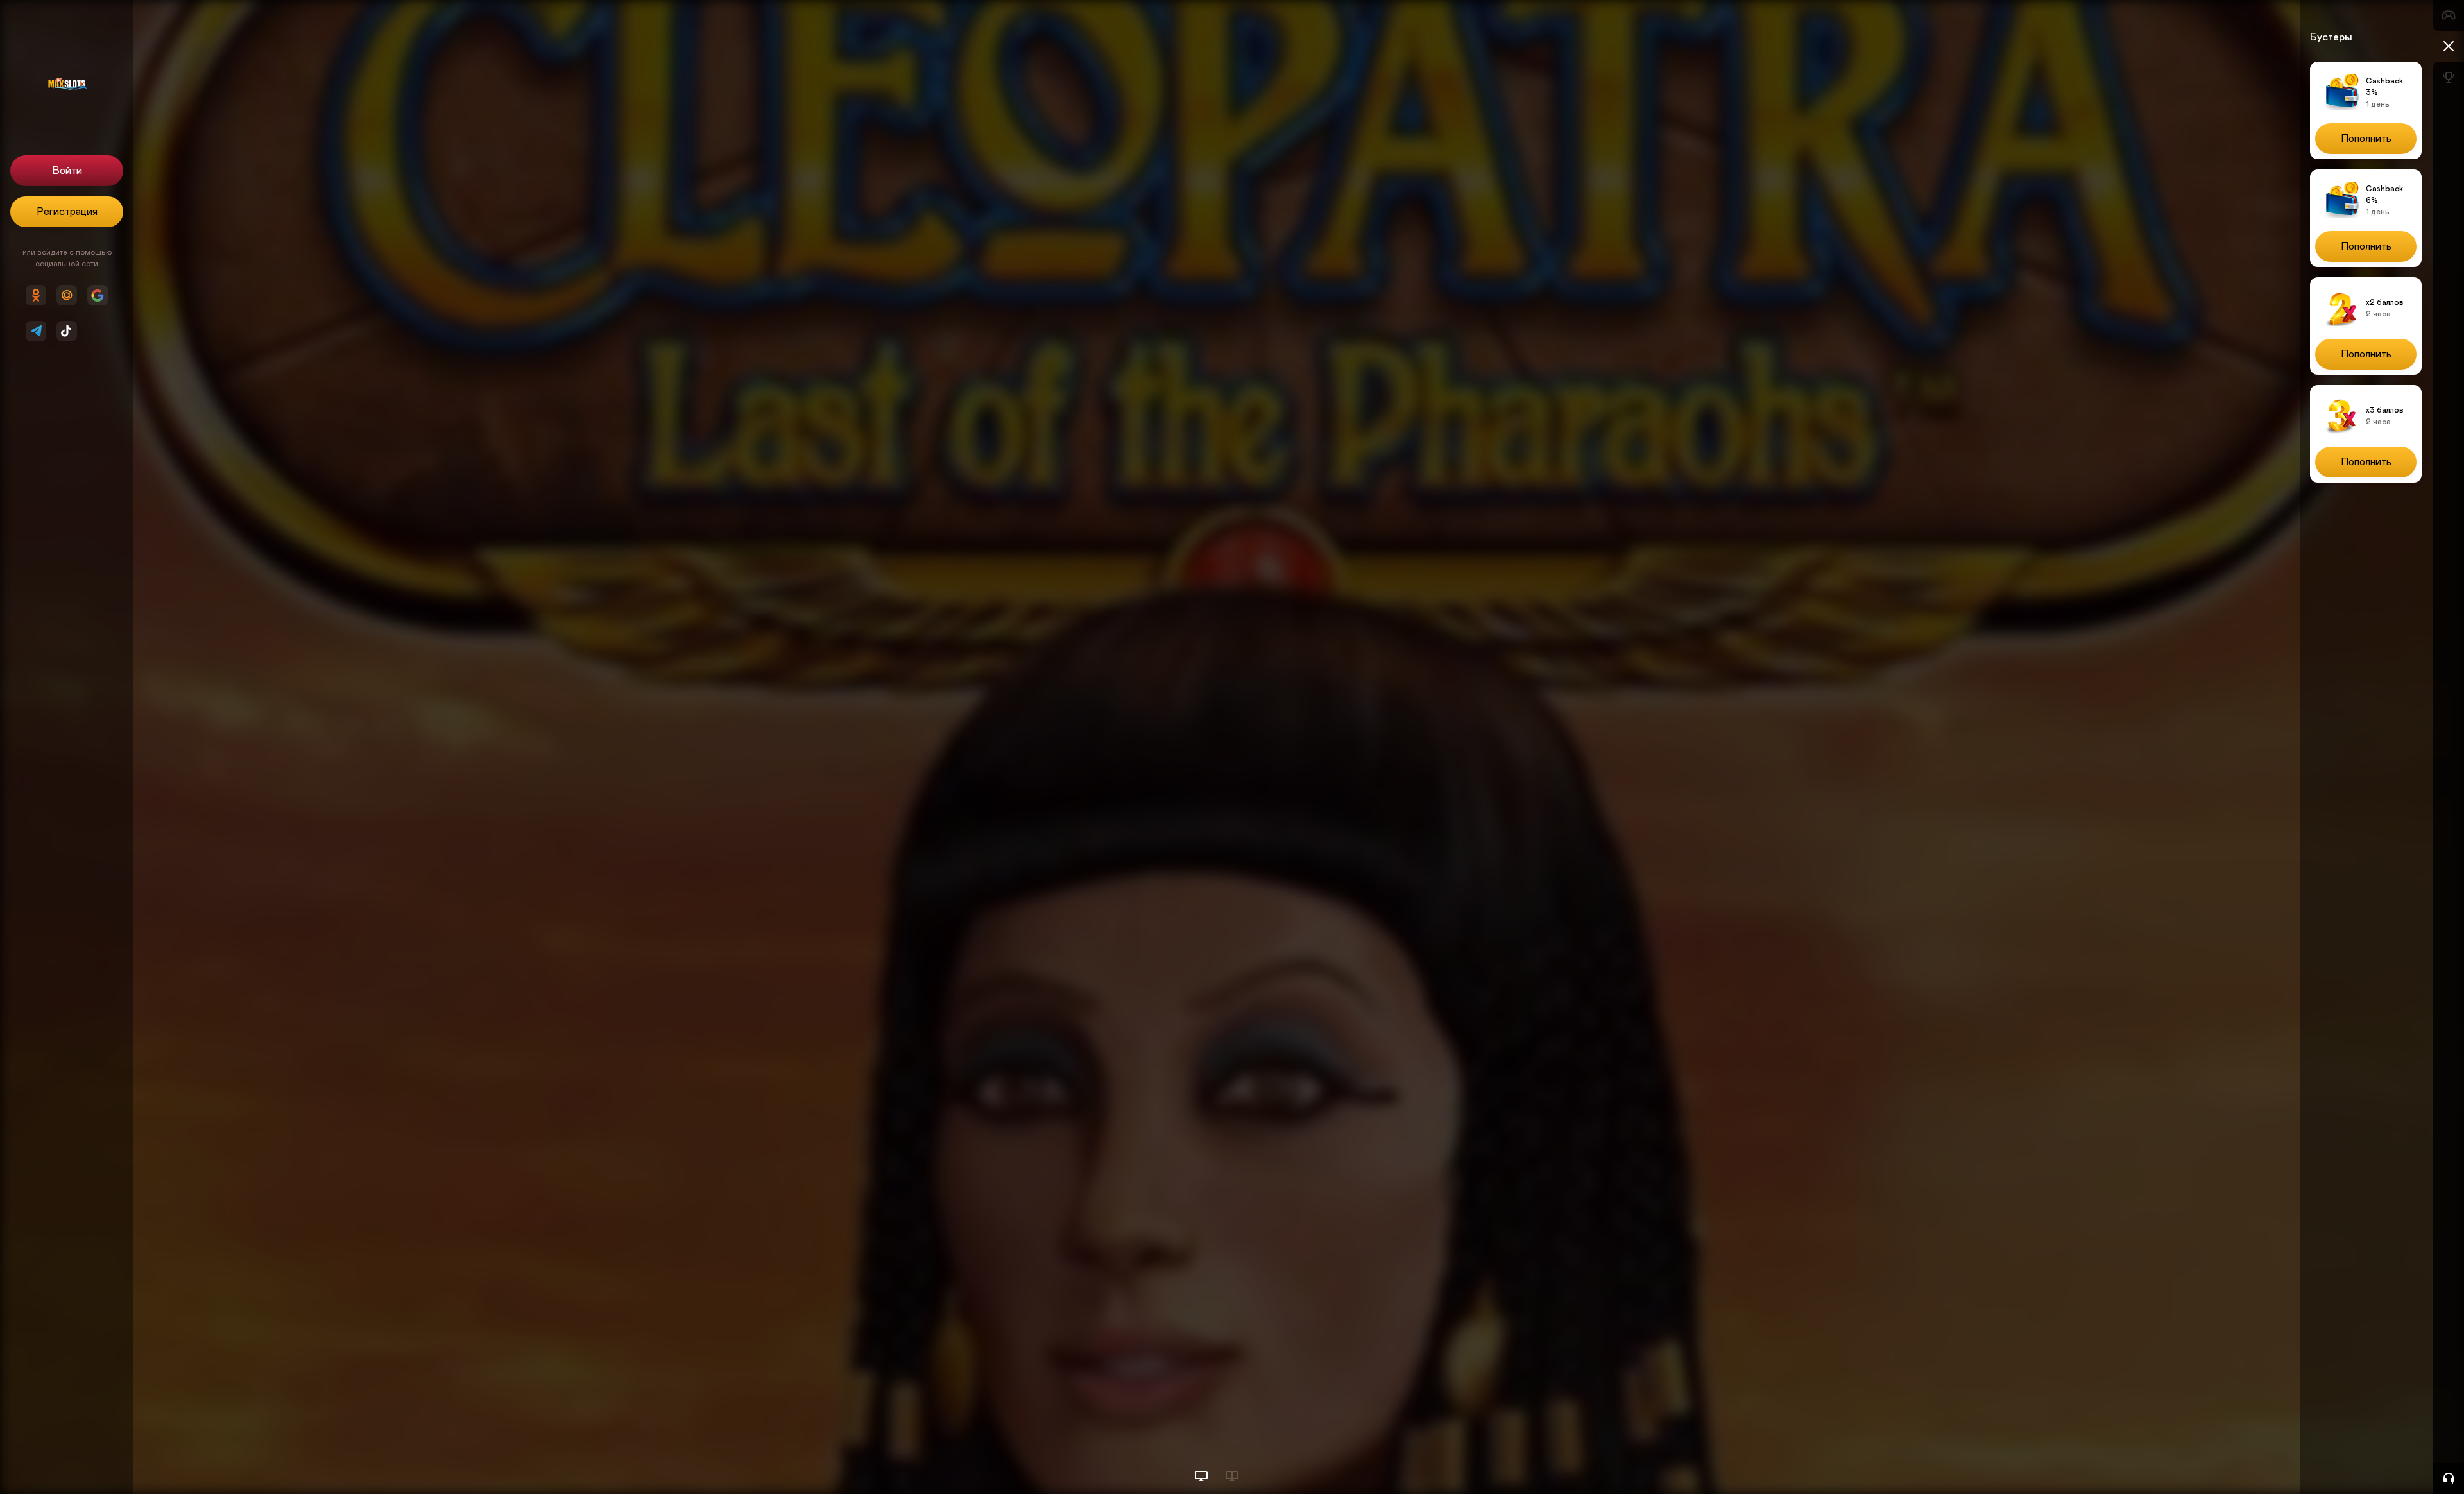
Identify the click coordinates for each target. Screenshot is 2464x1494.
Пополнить (2366, 139)
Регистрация (67, 212)
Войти (67, 171)
